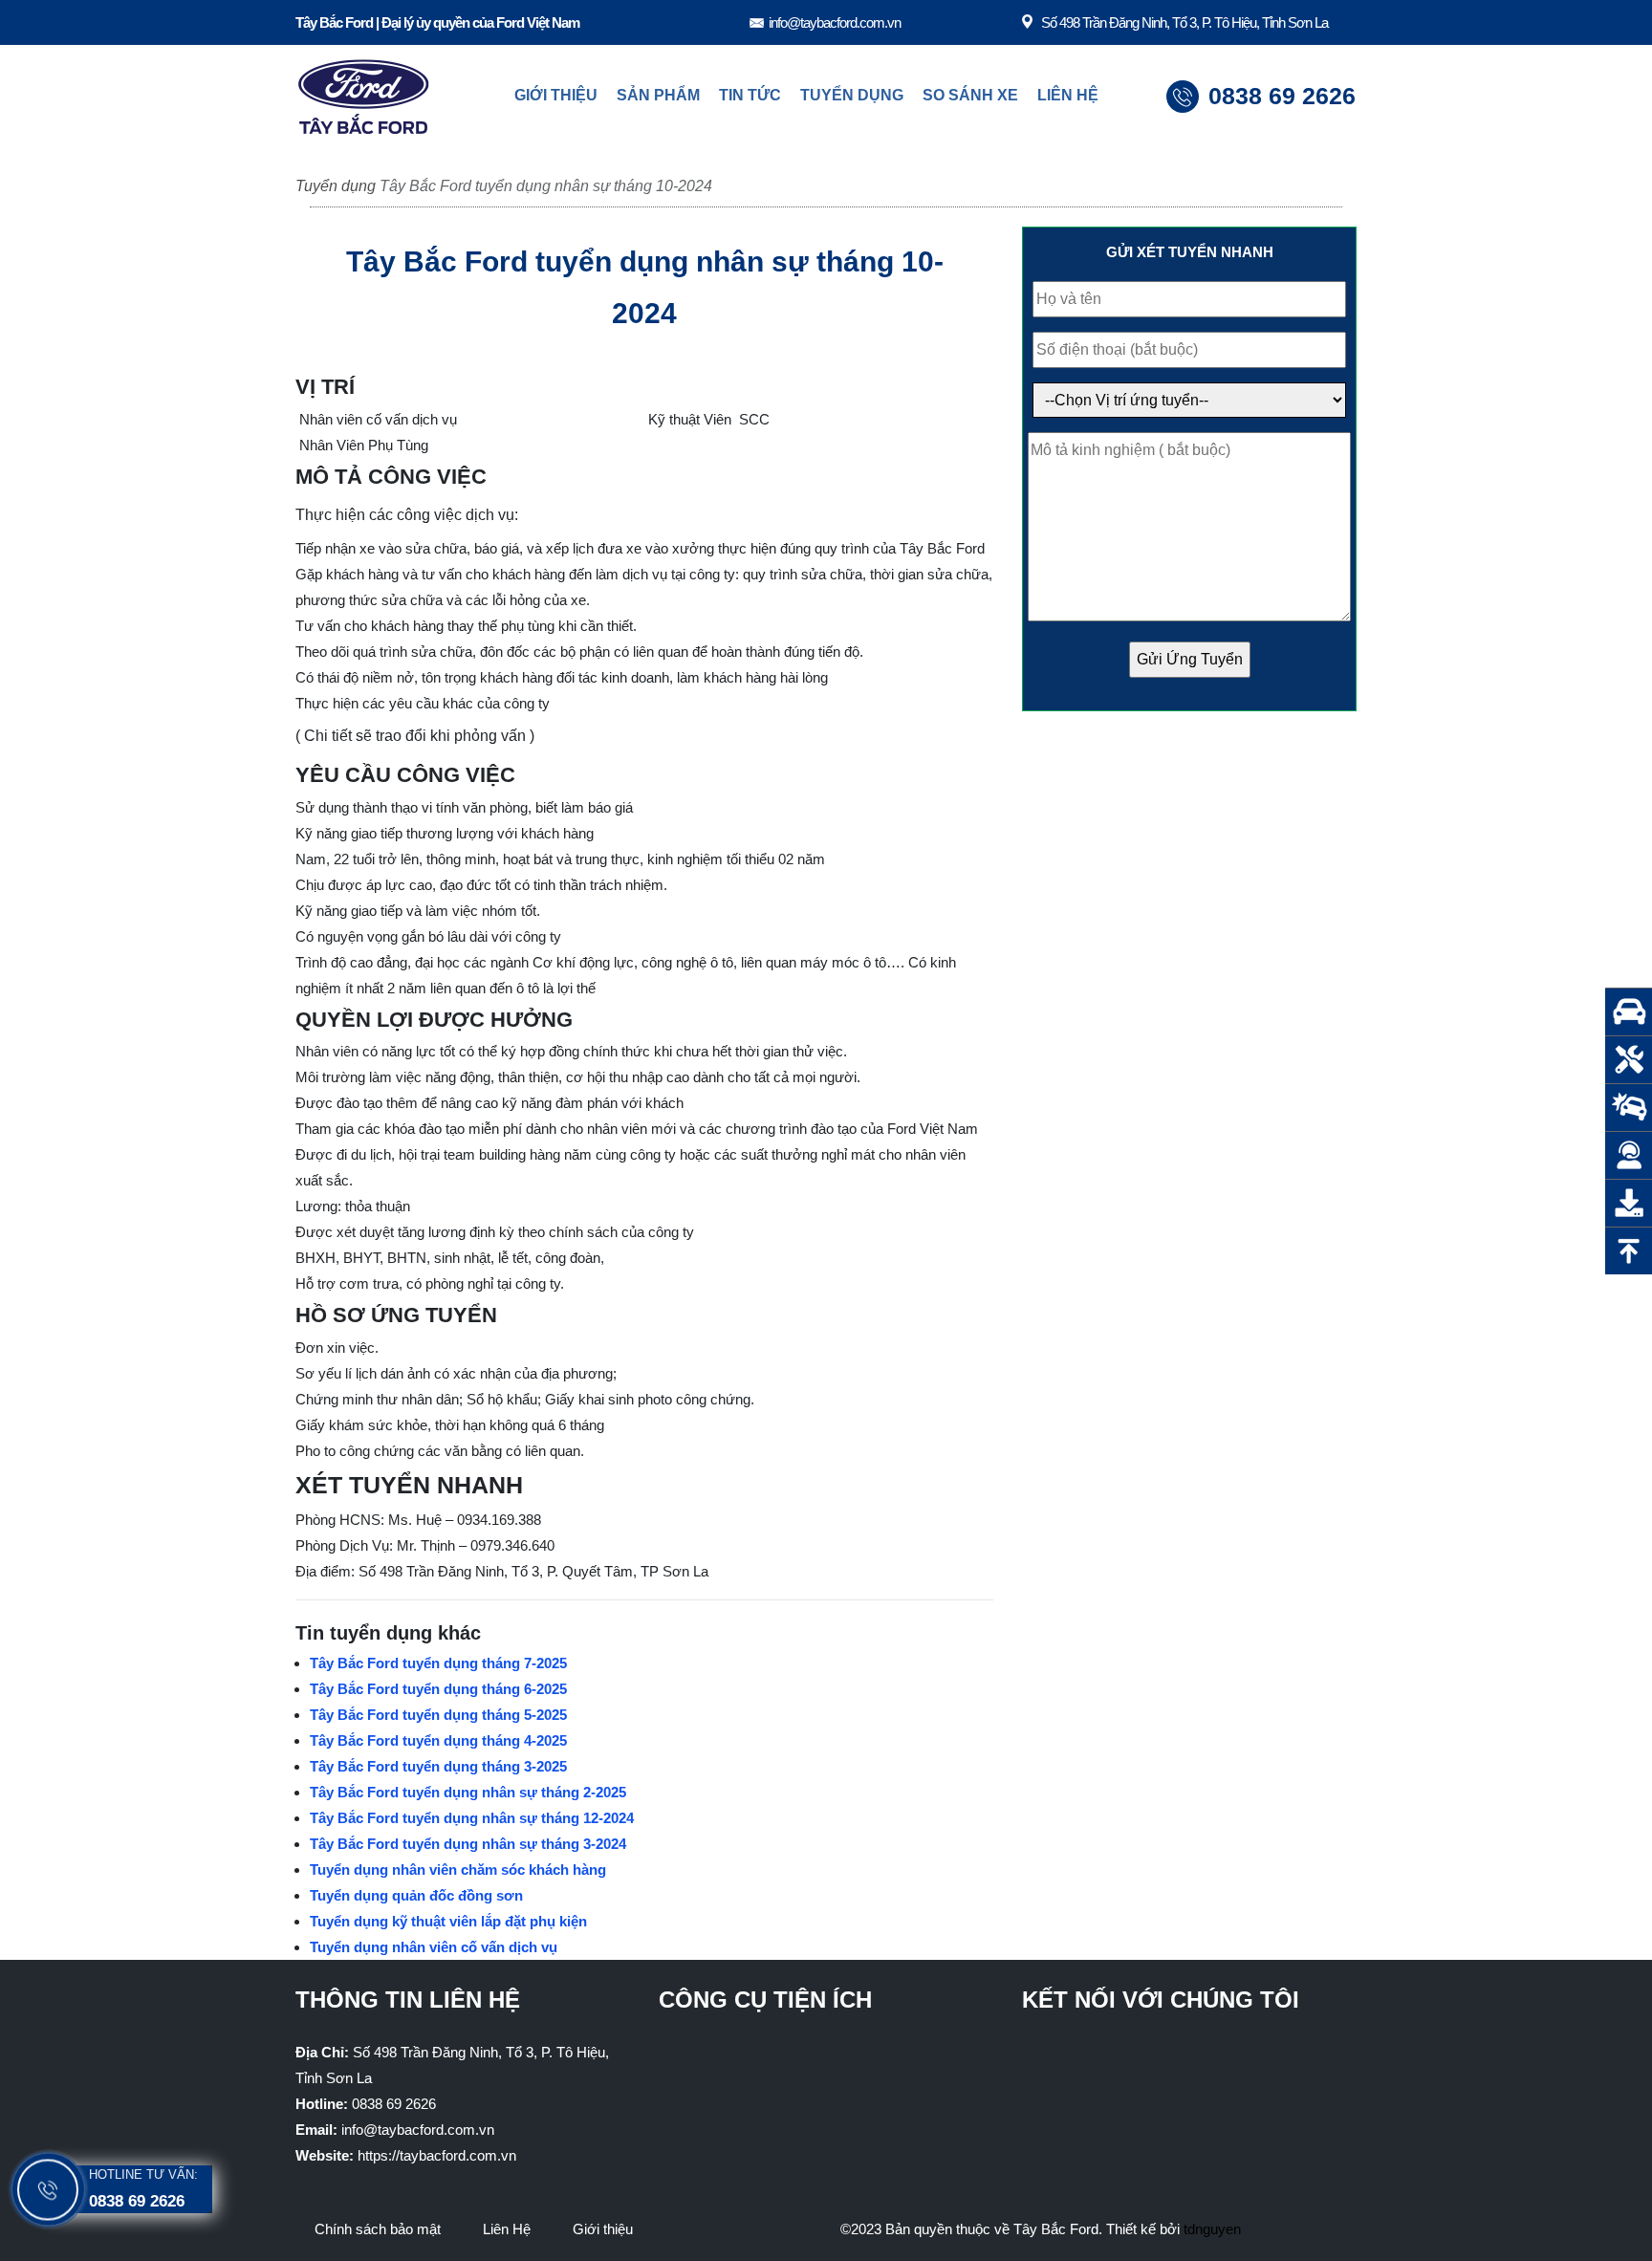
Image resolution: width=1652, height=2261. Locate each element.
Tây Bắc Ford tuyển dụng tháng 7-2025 (438, 1663)
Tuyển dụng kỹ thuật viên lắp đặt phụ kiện (448, 1921)
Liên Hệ (1068, 95)
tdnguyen (1212, 2229)
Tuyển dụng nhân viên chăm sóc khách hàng (458, 1870)
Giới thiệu (556, 95)
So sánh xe (970, 95)
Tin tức (750, 95)
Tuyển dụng (852, 95)
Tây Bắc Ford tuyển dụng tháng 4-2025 (438, 1740)
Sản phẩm (658, 95)
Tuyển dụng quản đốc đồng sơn (416, 1895)
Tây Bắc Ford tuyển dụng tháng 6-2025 (438, 1689)
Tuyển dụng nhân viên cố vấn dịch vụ (434, 1947)
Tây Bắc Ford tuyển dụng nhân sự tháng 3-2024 (468, 1844)
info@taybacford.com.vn (835, 22)
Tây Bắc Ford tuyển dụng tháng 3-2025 (438, 1766)
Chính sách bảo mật (378, 2229)
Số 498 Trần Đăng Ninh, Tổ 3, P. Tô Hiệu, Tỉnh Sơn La (1185, 22)
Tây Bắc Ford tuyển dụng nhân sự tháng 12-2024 (472, 1818)
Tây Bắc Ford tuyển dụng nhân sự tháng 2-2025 (468, 1792)
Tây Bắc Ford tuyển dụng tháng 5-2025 (438, 1715)
